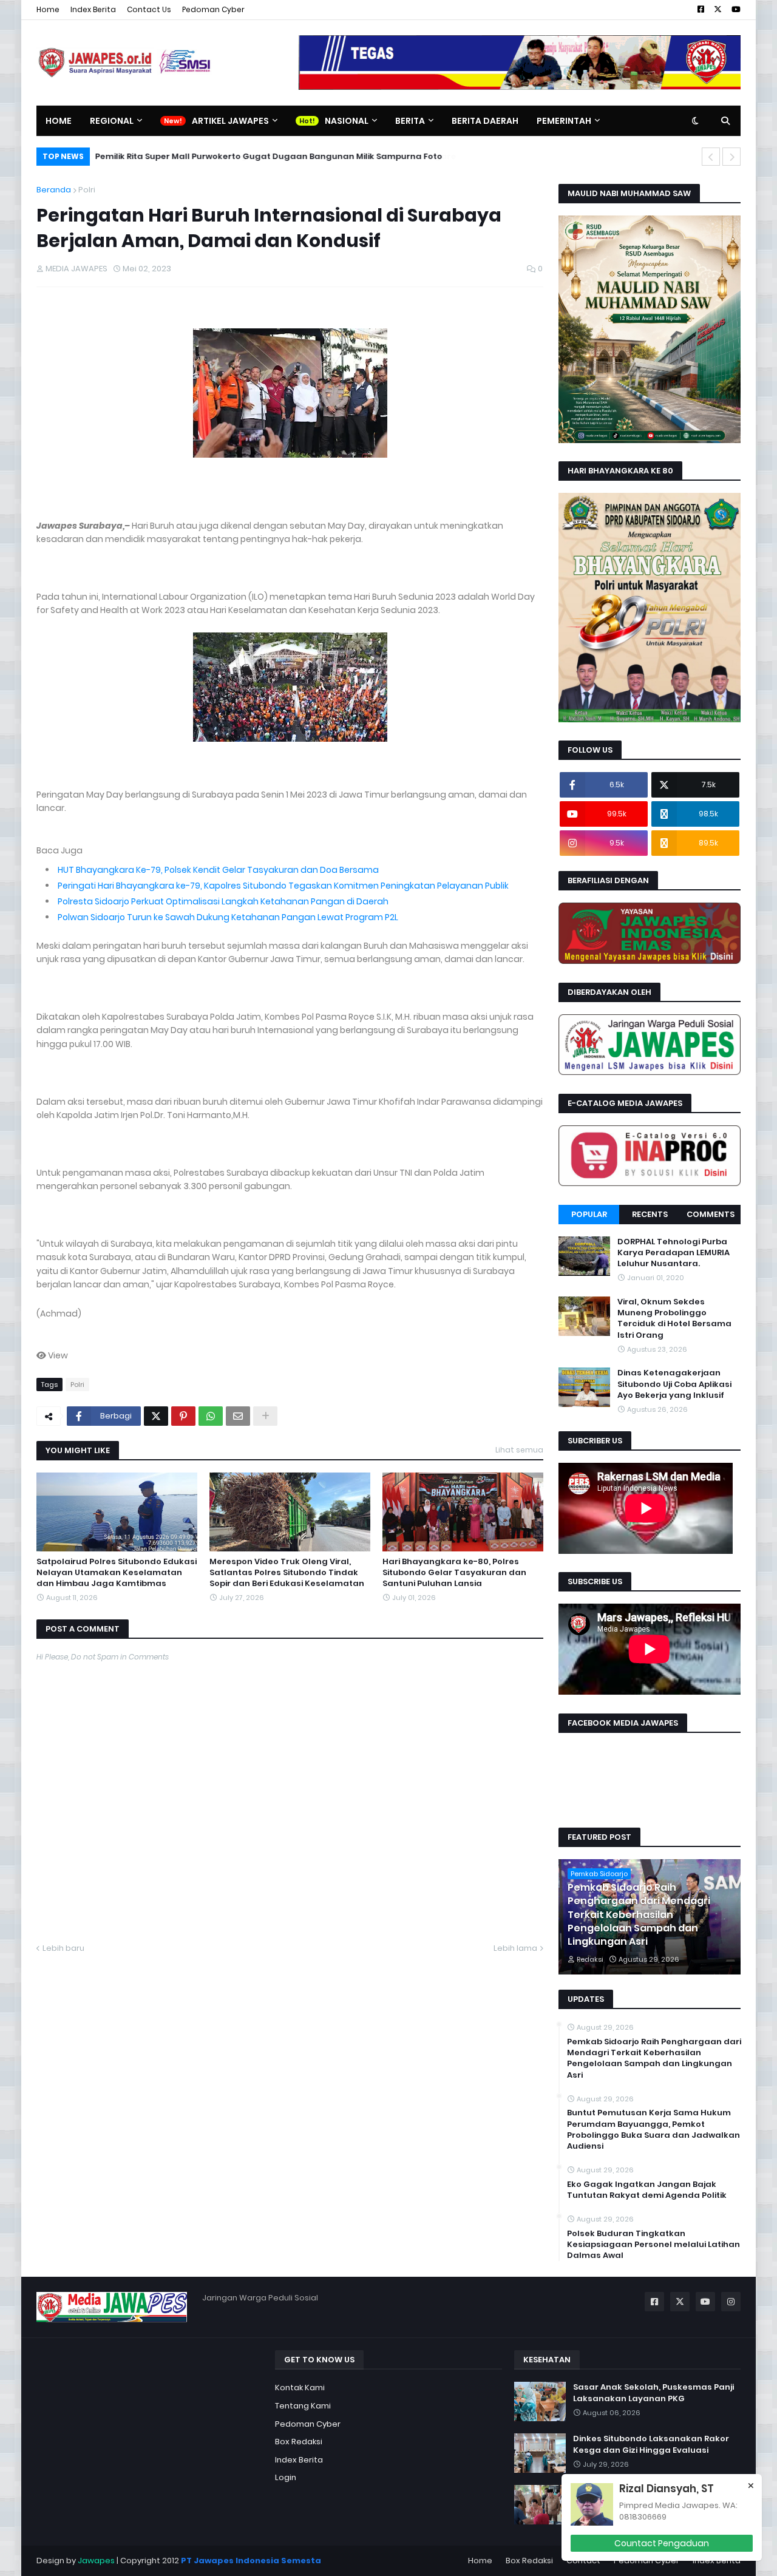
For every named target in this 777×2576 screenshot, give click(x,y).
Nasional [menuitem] (347, 121)
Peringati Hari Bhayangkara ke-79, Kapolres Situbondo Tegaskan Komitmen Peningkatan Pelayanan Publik (283, 886)
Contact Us (149, 9)
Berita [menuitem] (410, 121)
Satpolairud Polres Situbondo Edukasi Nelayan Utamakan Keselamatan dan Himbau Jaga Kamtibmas (117, 1573)
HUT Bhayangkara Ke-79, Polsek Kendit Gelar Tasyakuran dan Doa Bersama (218, 870)
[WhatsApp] (211, 1416)
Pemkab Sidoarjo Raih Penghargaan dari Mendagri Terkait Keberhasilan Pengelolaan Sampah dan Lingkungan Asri (639, 1915)
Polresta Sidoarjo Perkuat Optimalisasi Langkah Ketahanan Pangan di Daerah (223, 901)
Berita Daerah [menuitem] (485, 121)
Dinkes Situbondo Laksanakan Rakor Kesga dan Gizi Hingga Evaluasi (651, 2444)
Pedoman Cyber (213, 9)
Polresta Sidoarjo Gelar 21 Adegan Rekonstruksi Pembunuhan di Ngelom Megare (266, 156)
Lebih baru (63, 1948)
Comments (711, 1214)
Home (48, 9)
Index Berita (93, 9)
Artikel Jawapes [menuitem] (230, 121)
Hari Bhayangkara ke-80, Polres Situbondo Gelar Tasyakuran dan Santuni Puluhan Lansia (454, 1573)
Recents (650, 1214)
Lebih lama (515, 1948)
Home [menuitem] (59, 121)
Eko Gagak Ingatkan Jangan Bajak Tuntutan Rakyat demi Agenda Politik (647, 2190)
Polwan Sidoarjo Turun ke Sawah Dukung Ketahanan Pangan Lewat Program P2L (228, 917)
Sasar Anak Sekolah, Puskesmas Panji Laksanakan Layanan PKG (653, 2393)
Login (286, 2477)
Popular (589, 1214)
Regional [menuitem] (112, 121)
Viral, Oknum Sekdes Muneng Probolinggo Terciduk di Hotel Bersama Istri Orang (674, 1319)
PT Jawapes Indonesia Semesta (251, 2561)
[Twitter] (156, 1416)
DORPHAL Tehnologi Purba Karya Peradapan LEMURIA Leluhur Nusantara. (674, 1253)
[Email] (238, 1416)
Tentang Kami (303, 2406)
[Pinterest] (183, 1416)
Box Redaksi (299, 2442)
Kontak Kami (300, 2388)
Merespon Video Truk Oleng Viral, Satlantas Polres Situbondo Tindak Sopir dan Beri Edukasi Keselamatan (287, 1573)
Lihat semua (519, 1450)
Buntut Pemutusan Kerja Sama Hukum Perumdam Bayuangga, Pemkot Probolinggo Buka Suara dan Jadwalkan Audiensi (653, 2130)
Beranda (54, 190)
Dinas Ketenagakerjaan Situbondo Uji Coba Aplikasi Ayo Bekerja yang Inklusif (674, 1384)
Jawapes (96, 2561)
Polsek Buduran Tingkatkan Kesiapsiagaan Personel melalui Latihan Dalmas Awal (653, 2245)
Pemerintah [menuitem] (564, 121)
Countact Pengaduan (662, 2543)
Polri (87, 190)
